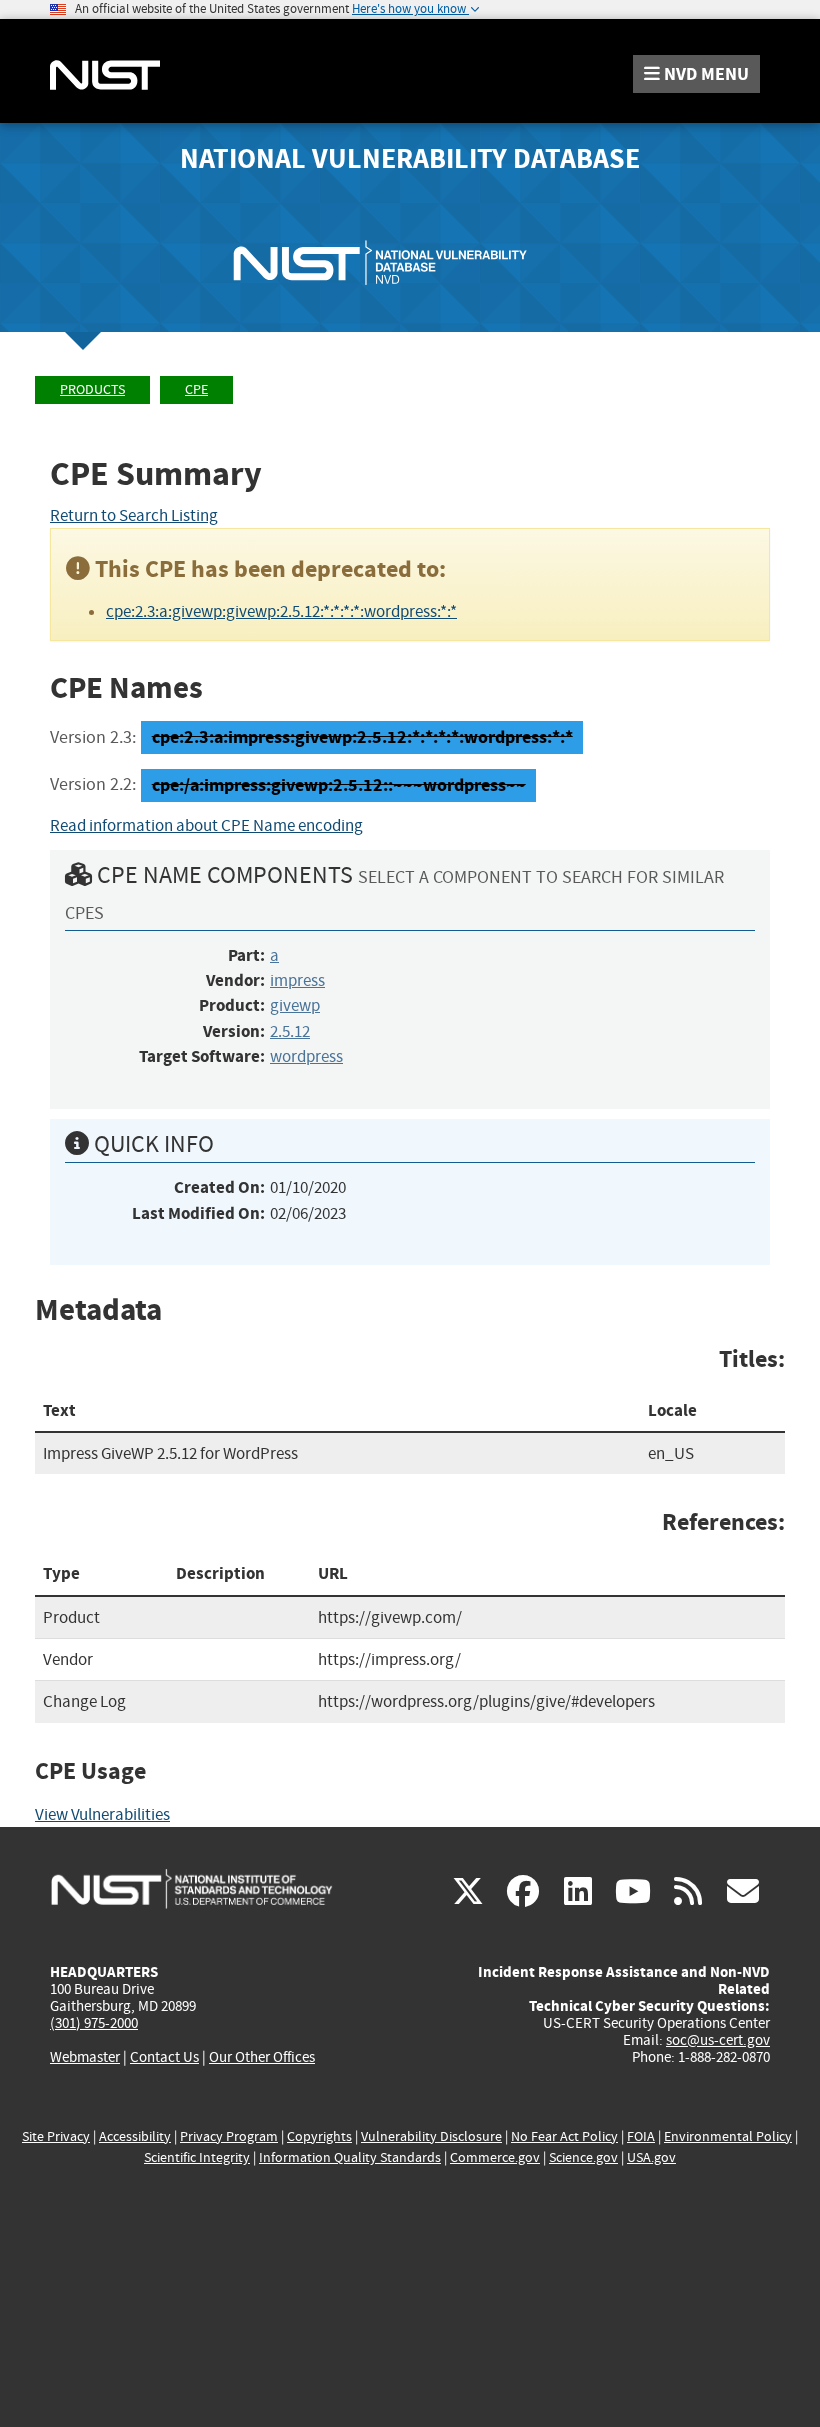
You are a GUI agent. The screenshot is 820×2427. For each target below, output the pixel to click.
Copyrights (319, 2136)
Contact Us (164, 2057)
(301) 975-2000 (94, 2023)
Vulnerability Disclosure (431, 2136)
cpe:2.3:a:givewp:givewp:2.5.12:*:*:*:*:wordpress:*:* (281, 611)
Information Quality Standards (350, 2157)
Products (92, 389)
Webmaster (85, 2057)
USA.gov (651, 2157)
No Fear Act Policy (564, 2136)
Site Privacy (56, 2136)
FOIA (641, 2136)
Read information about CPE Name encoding (206, 825)
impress (297, 980)
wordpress (306, 1056)
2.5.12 (290, 1031)
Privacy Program (229, 2136)
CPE (196, 389)
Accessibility (135, 2136)
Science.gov (583, 2157)
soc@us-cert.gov (718, 2040)
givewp (295, 1005)
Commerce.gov (495, 2157)
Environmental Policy (728, 2136)
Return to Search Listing (134, 515)
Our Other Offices (262, 2057)
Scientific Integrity (197, 2157)
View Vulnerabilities (102, 1814)
